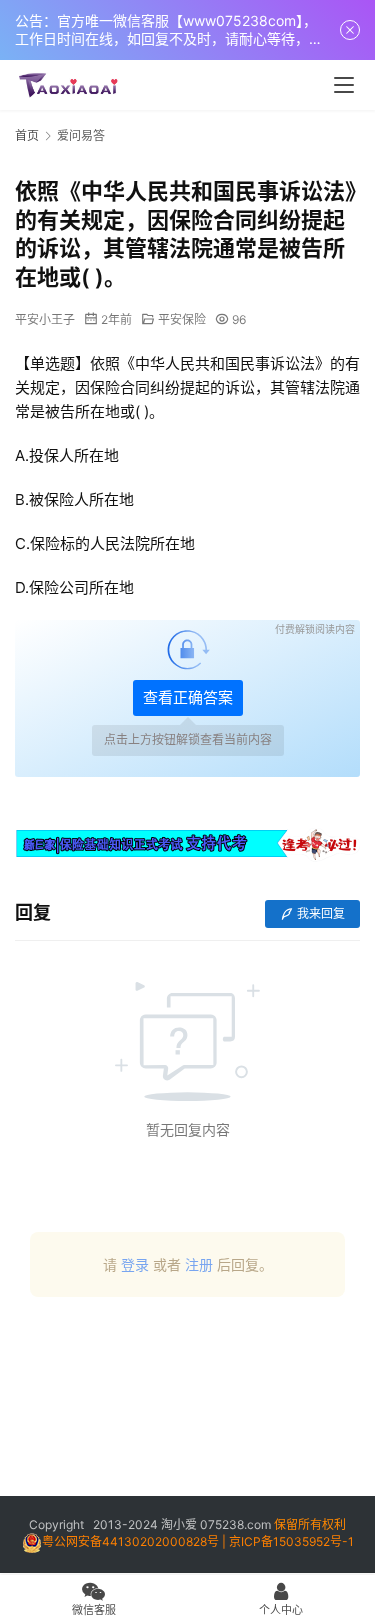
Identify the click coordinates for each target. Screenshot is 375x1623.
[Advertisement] (187, 1404)
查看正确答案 (188, 697)
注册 (199, 1264)
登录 (135, 1264)
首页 (27, 135)
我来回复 (321, 913)
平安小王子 (45, 319)
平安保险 (182, 319)
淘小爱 (179, 1524)
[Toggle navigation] (344, 85)
